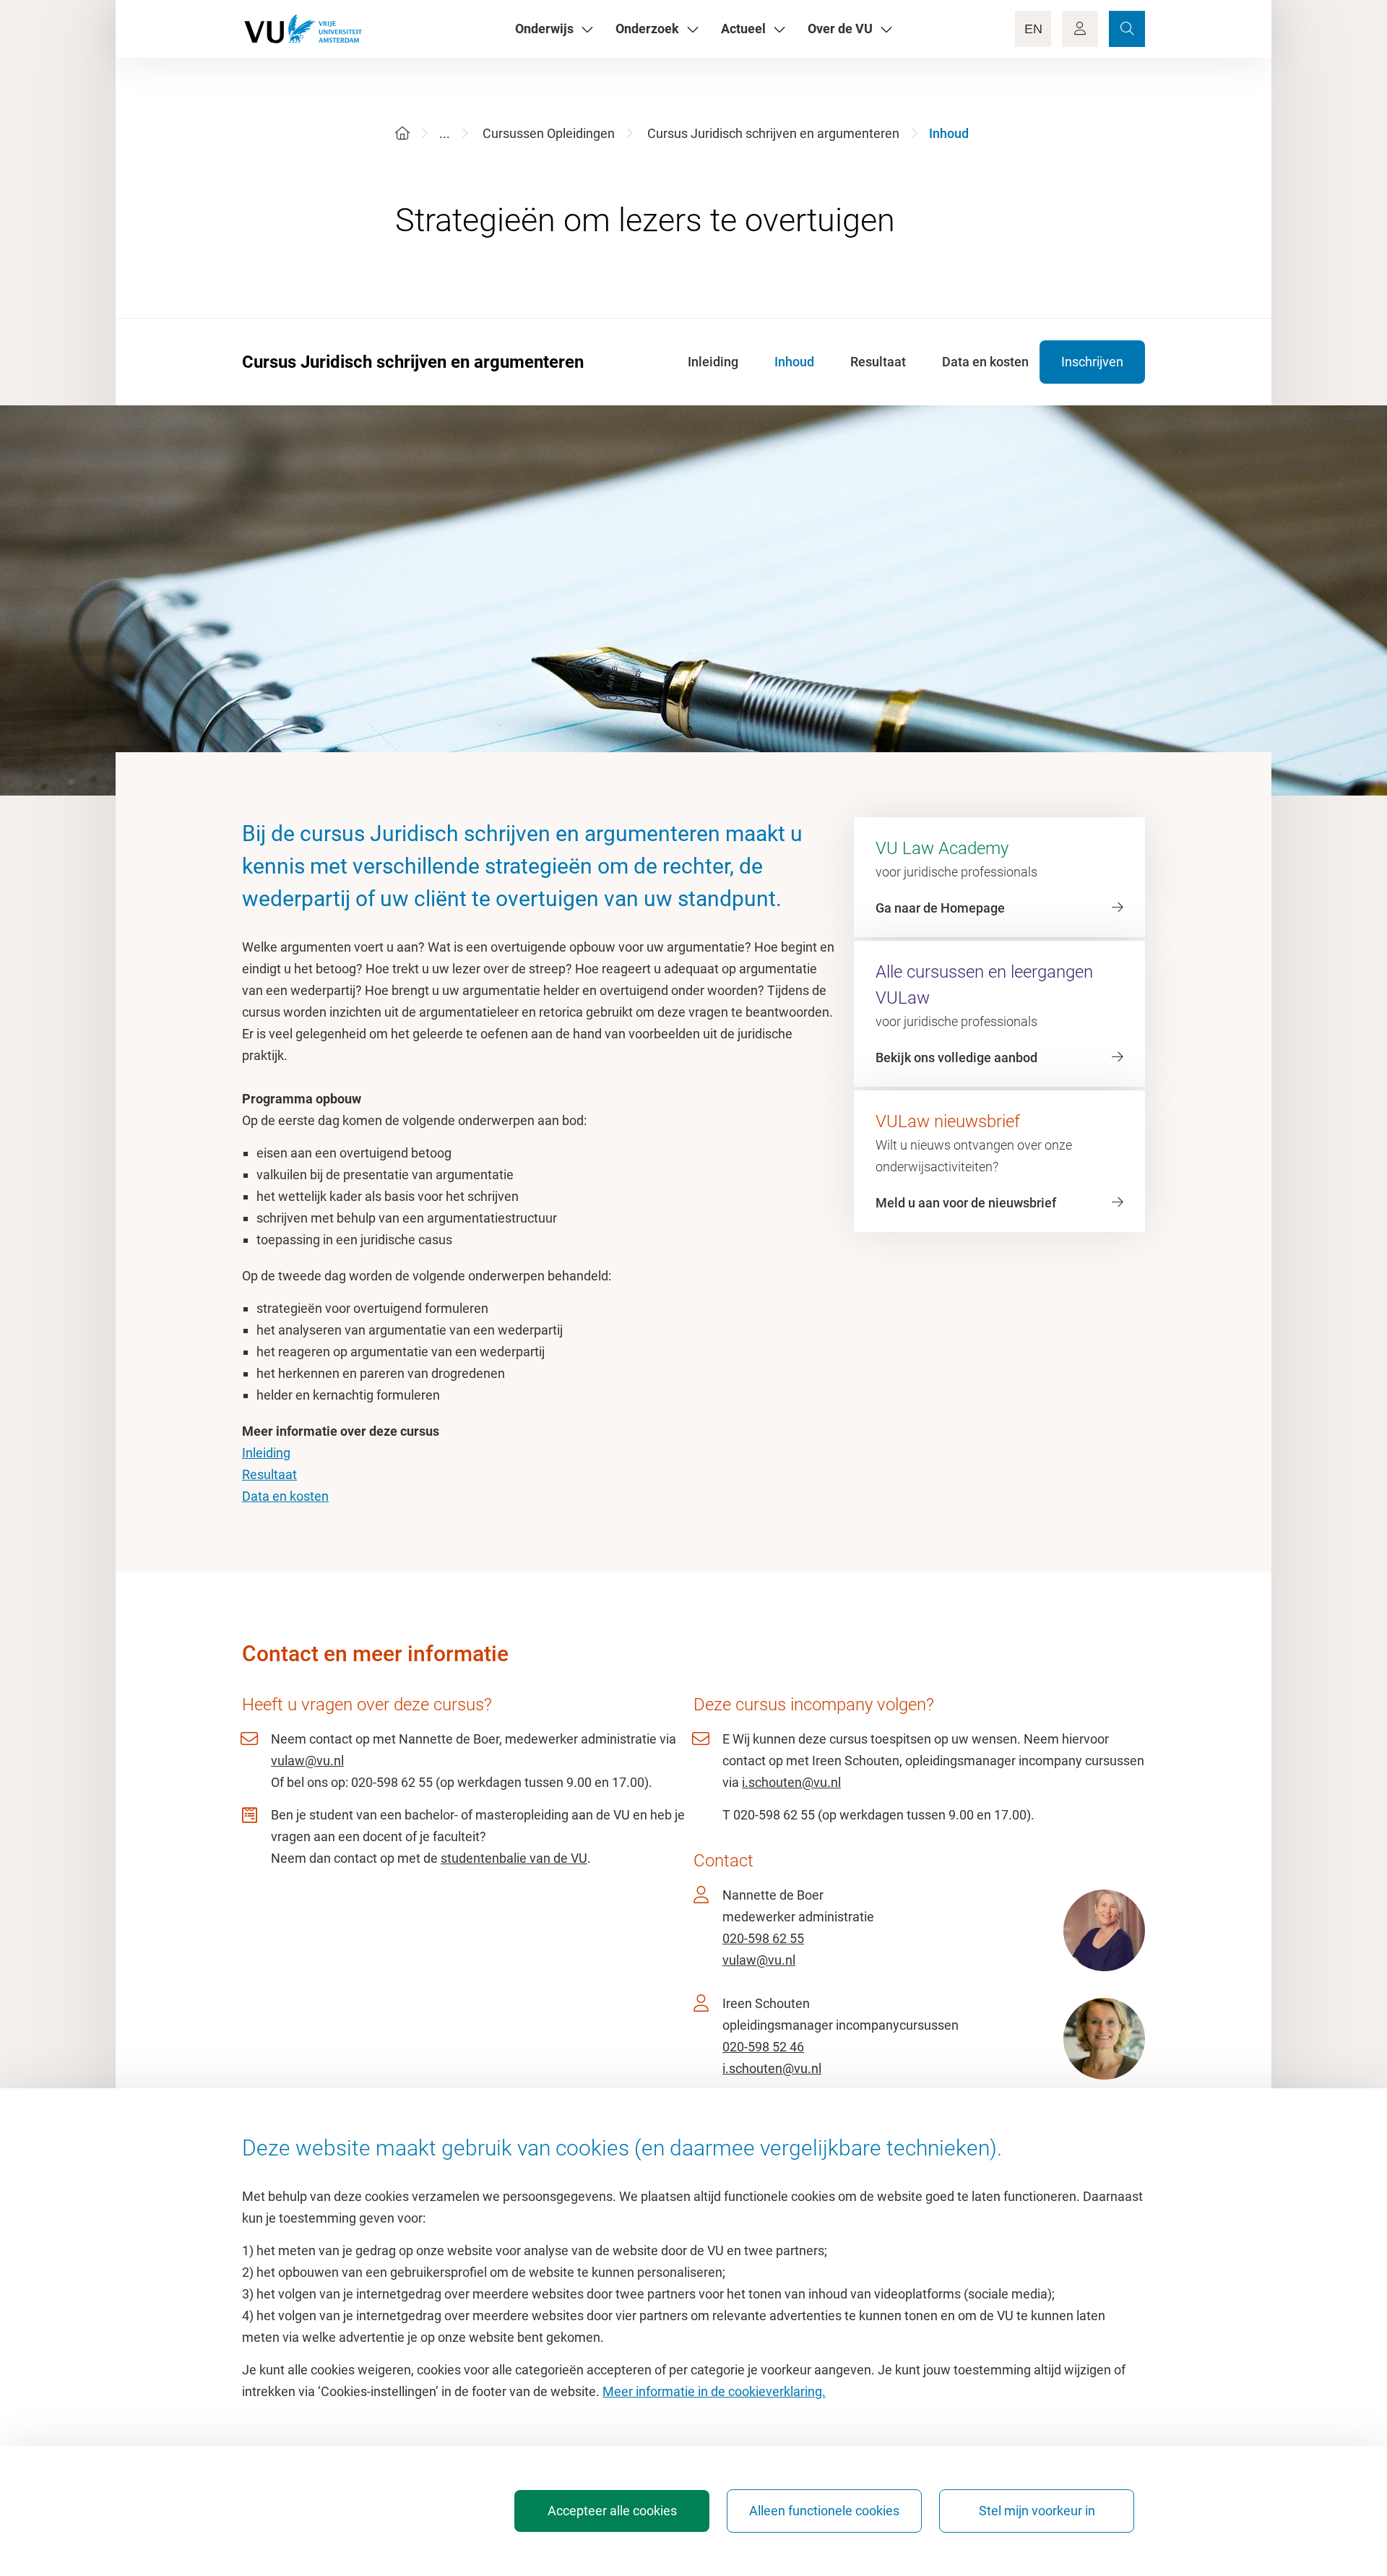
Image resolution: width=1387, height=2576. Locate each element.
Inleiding (266, 1453)
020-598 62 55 (763, 1938)
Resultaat (269, 1474)
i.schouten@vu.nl (791, 1782)
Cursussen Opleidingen (549, 133)
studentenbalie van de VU (514, 1858)
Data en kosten (285, 1496)
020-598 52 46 (763, 2047)
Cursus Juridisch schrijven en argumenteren (773, 133)
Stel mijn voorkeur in (1037, 2511)
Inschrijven (1092, 362)
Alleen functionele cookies (824, 2511)
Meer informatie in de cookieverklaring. (714, 2391)
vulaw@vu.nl (307, 1761)
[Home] (402, 133)
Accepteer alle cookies (612, 2511)
